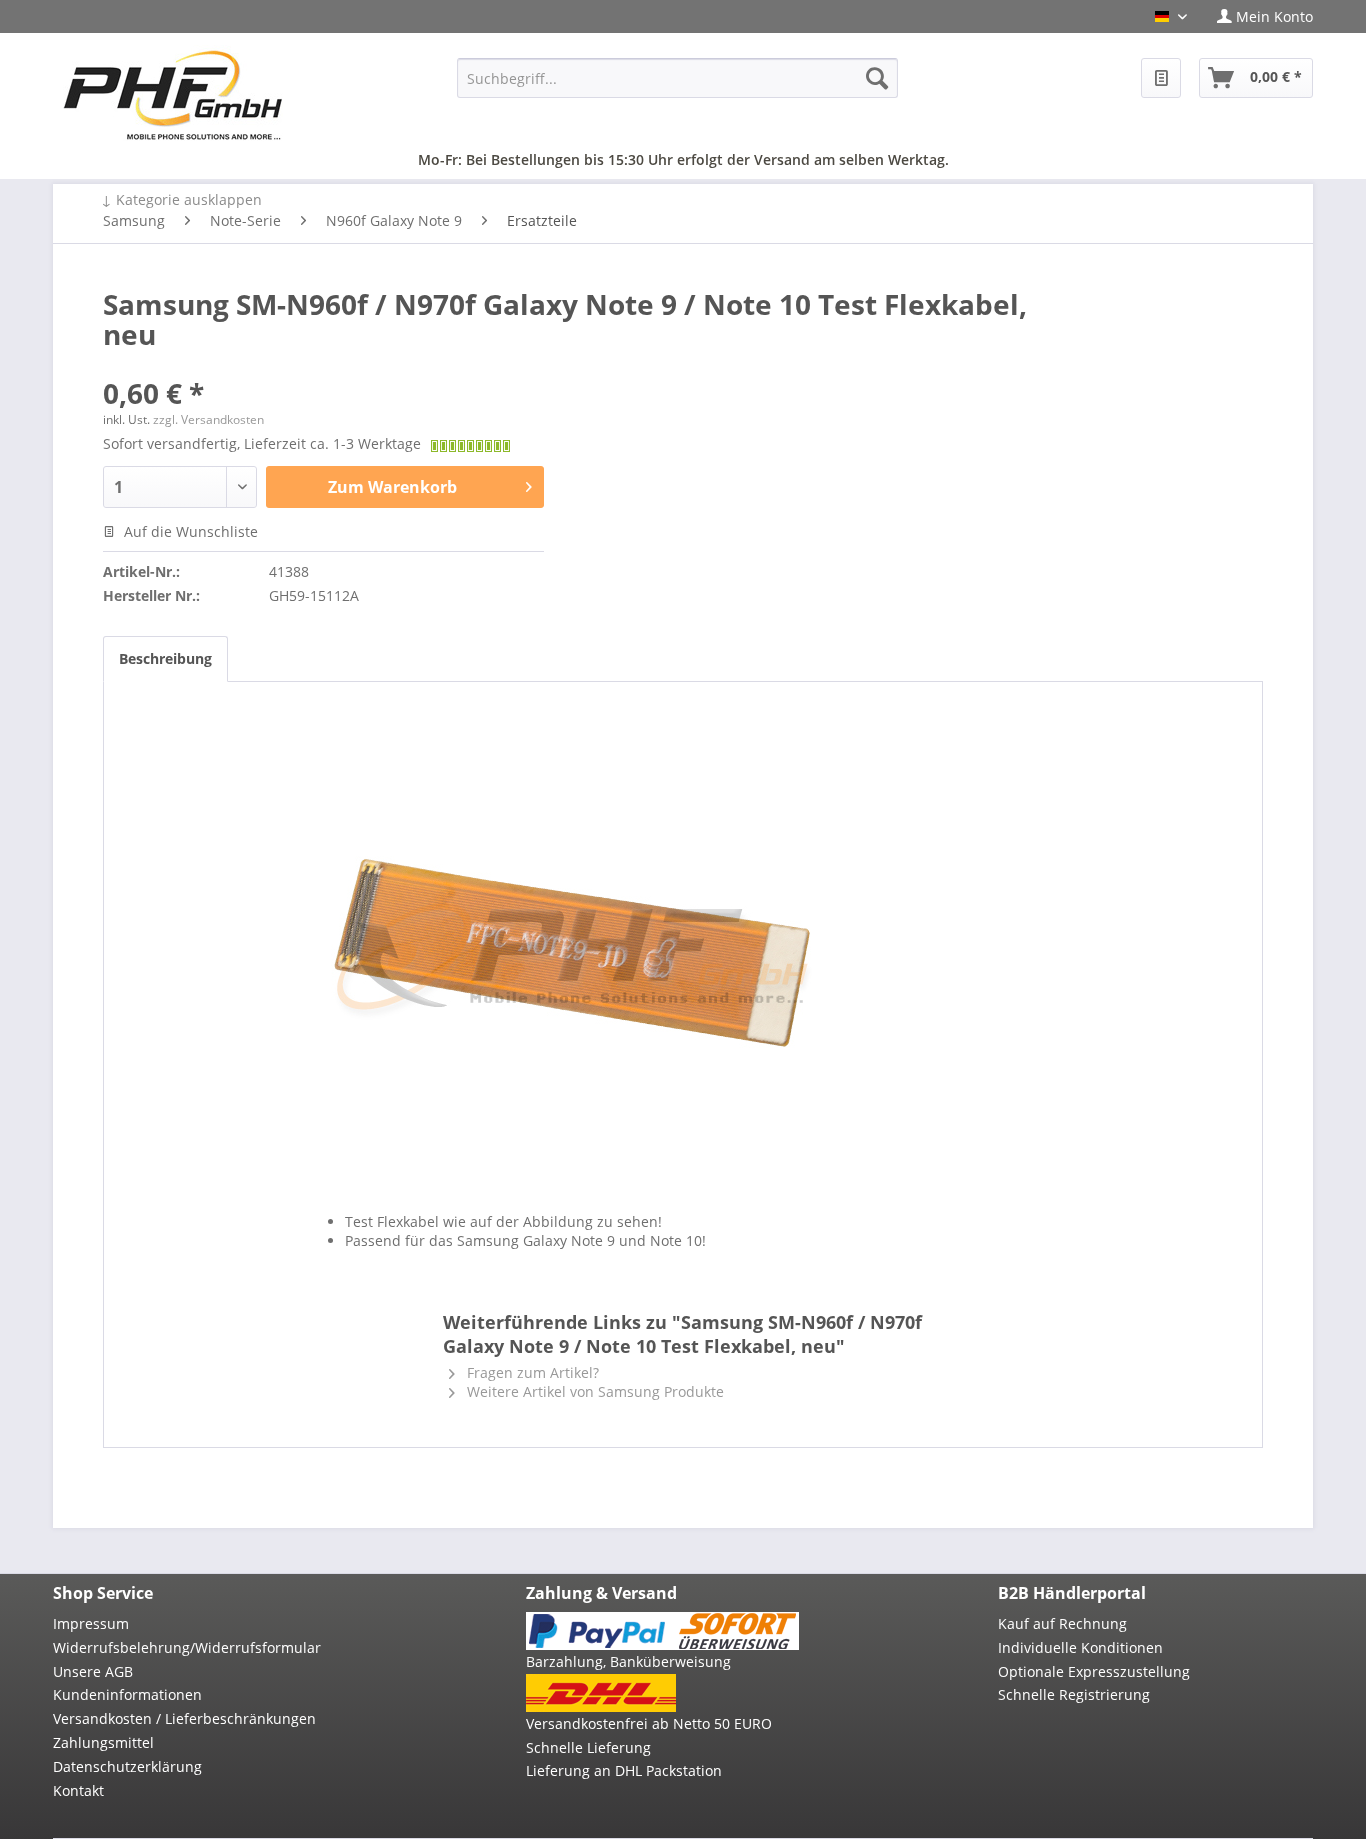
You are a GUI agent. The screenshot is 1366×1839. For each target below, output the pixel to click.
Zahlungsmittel (103, 1742)
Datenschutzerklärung (127, 1766)
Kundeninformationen (127, 1694)
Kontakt (78, 1790)
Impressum (91, 1623)
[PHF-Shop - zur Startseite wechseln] (173, 95)
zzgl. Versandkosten (208, 419)
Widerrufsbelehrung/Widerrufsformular (187, 1647)
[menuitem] (1257, 16)
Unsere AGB (93, 1671)
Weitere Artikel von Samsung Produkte (593, 1391)
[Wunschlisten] (1161, 78)
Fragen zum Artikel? (531, 1372)
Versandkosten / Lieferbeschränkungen (184, 1718)
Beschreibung (165, 658)
